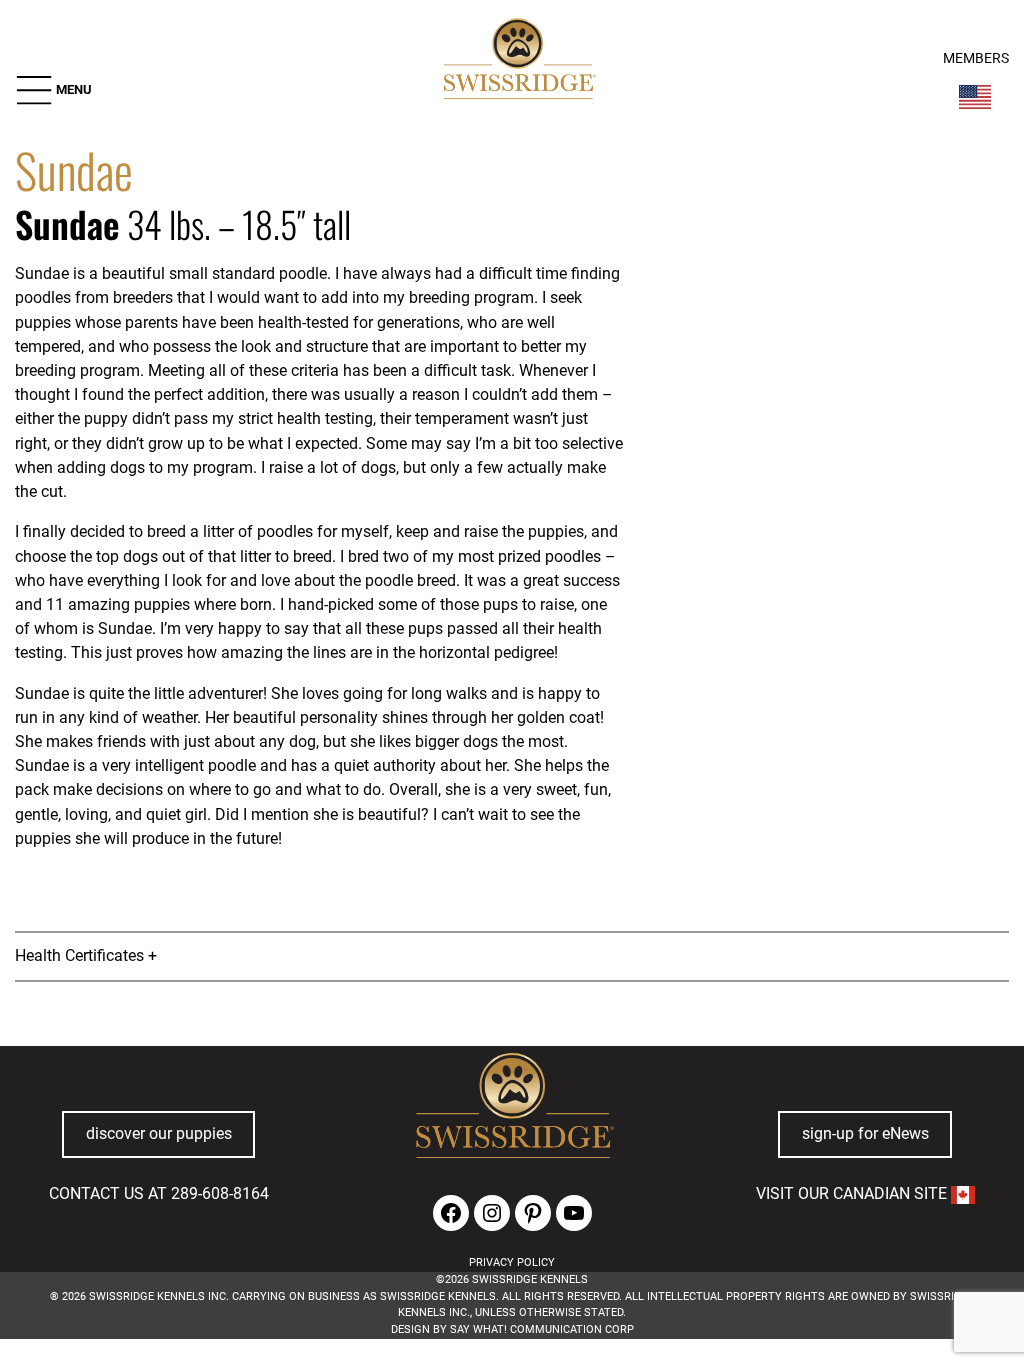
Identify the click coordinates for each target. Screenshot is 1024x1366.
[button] (53, 90)
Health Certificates (79, 955)
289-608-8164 (220, 1193)
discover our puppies (159, 1133)
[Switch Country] (975, 97)
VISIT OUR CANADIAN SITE (853, 1193)
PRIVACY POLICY (512, 1262)
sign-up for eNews (865, 1133)
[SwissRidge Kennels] (517, 61)
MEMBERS (976, 58)
